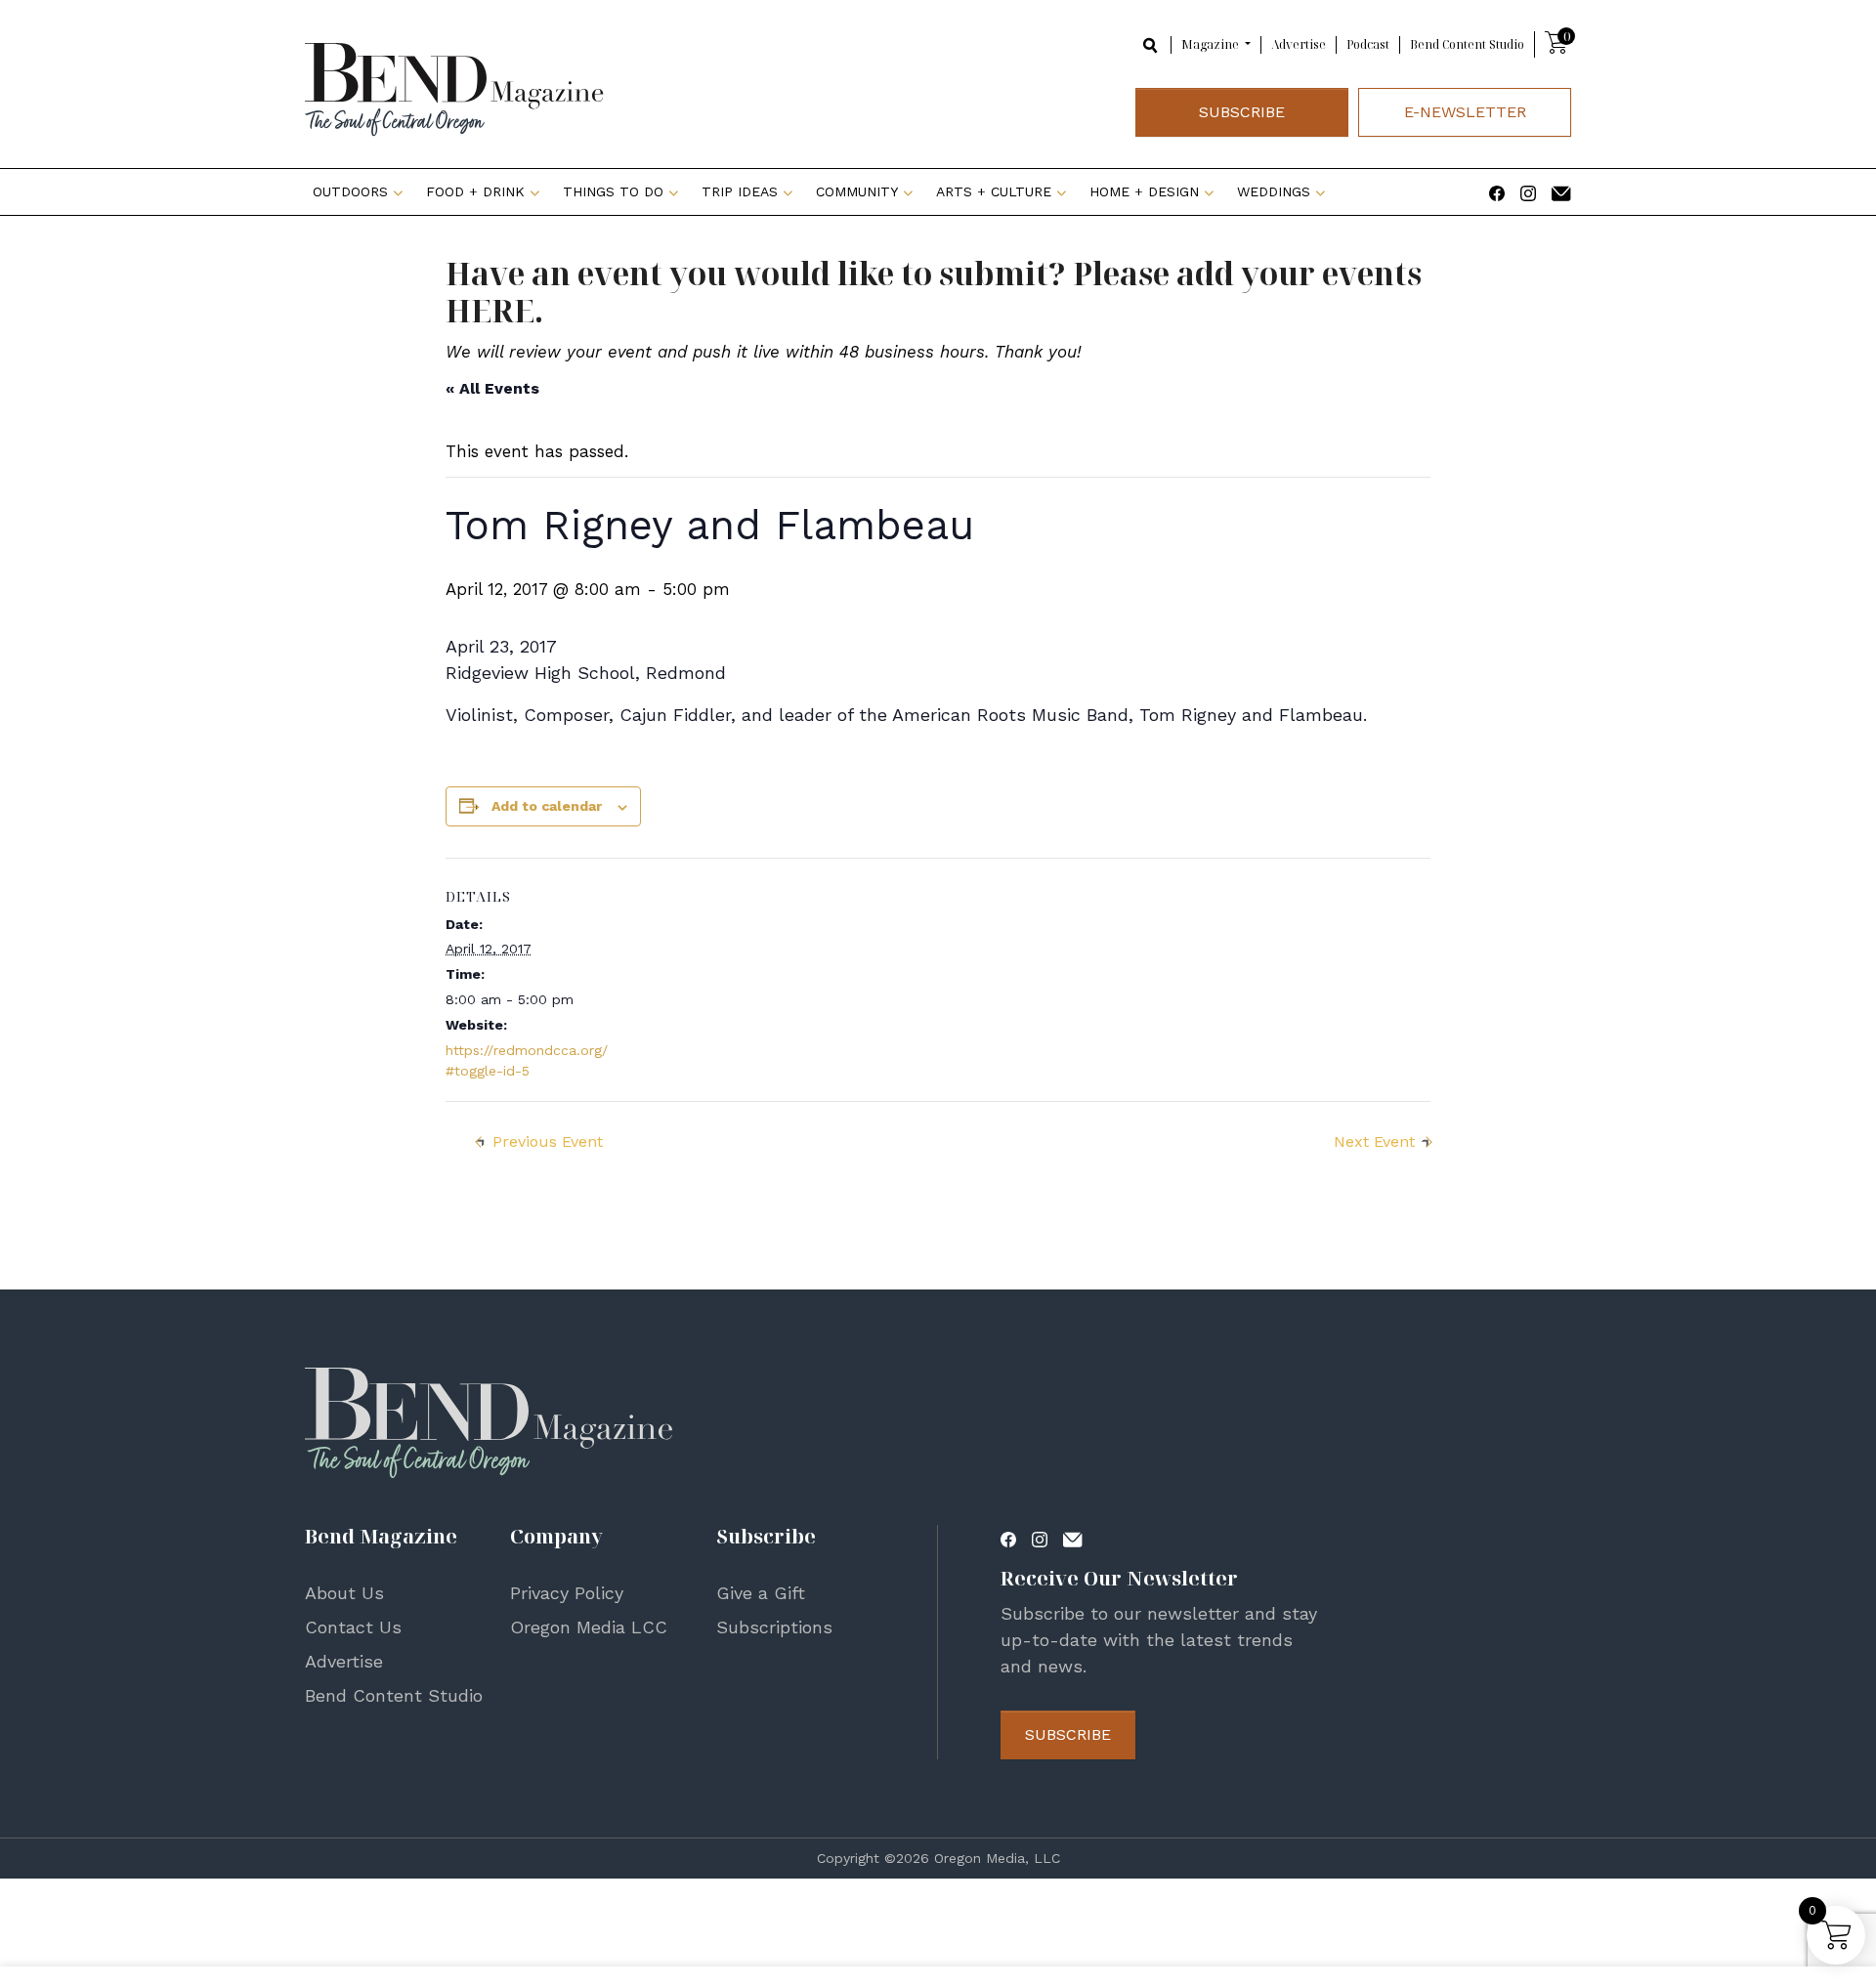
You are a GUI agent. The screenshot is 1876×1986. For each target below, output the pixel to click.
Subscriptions (774, 1627)
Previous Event (548, 1141)
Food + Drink (475, 191)
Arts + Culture (994, 191)
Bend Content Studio (1467, 44)
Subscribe (1242, 112)
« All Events (492, 388)
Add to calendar (547, 806)
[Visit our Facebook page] (1497, 191)
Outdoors (350, 191)
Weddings (1274, 191)
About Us (344, 1593)
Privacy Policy (567, 1593)
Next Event (1374, 1141)
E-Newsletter (1465, 112)
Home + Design (1144, 191)
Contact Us (353, 1627)
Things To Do (613, 191)
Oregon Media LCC (589, 1627)
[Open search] (1151, 43)
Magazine (1212, 44)
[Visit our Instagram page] (1528, 191)
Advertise (1299, 44)
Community (857, 191)
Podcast (1368, 44)
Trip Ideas (740, 191)
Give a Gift (761, 1593)
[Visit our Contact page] (1561, 191)
